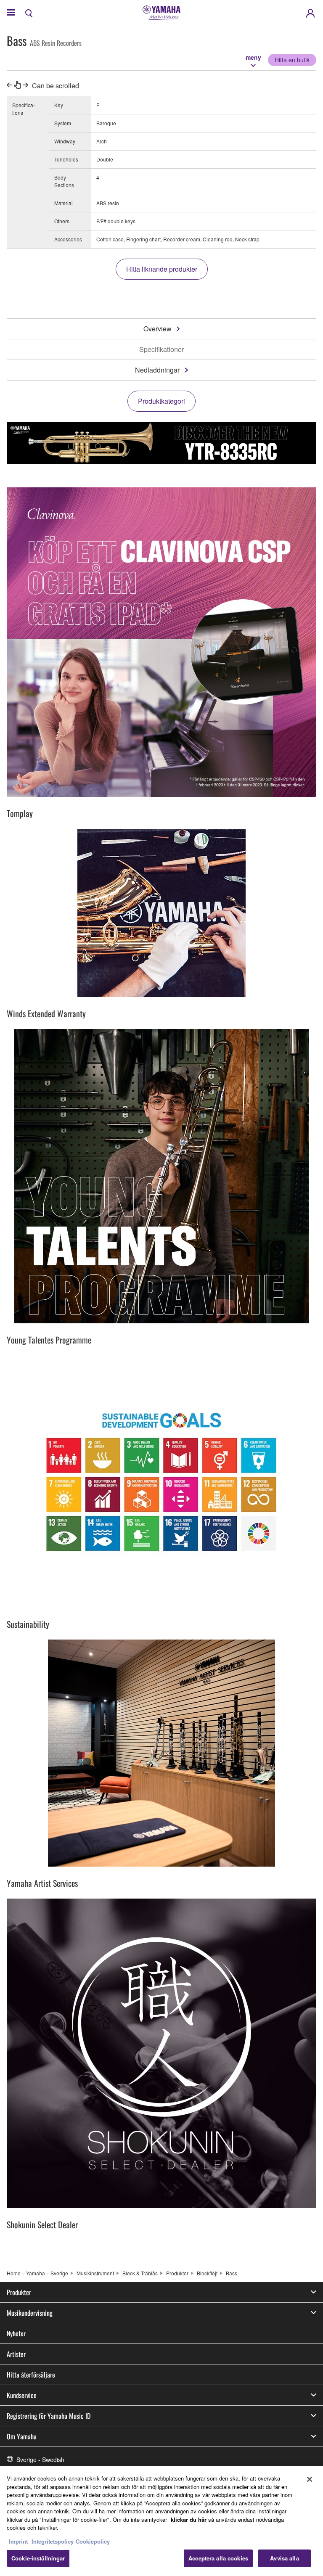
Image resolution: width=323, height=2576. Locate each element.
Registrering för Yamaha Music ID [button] (49, 2416)
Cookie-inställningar (38, 2558)
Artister (16, 2354)
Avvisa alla (284, 2558)
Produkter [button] (19, 2292)
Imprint (18, 2541)
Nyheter (16, 2333)
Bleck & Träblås (140, 2273)
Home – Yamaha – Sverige (37, 2273)
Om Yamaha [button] (22, 2436)
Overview (158, 329)
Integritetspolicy (53, 2541)
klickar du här (189, 2519)
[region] (161, 2521)
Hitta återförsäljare (31, 2375)
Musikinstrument (95, 2273)
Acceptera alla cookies (218, 2558)
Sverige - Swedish (40, 2460)
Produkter (177, 2273)
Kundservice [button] (22, 2395)
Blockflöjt (207, 2273)
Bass (232, 2273)
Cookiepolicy (93, 2541)
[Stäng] (310, 2479)
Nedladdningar (157, 370)
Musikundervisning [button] (30, 2313)
